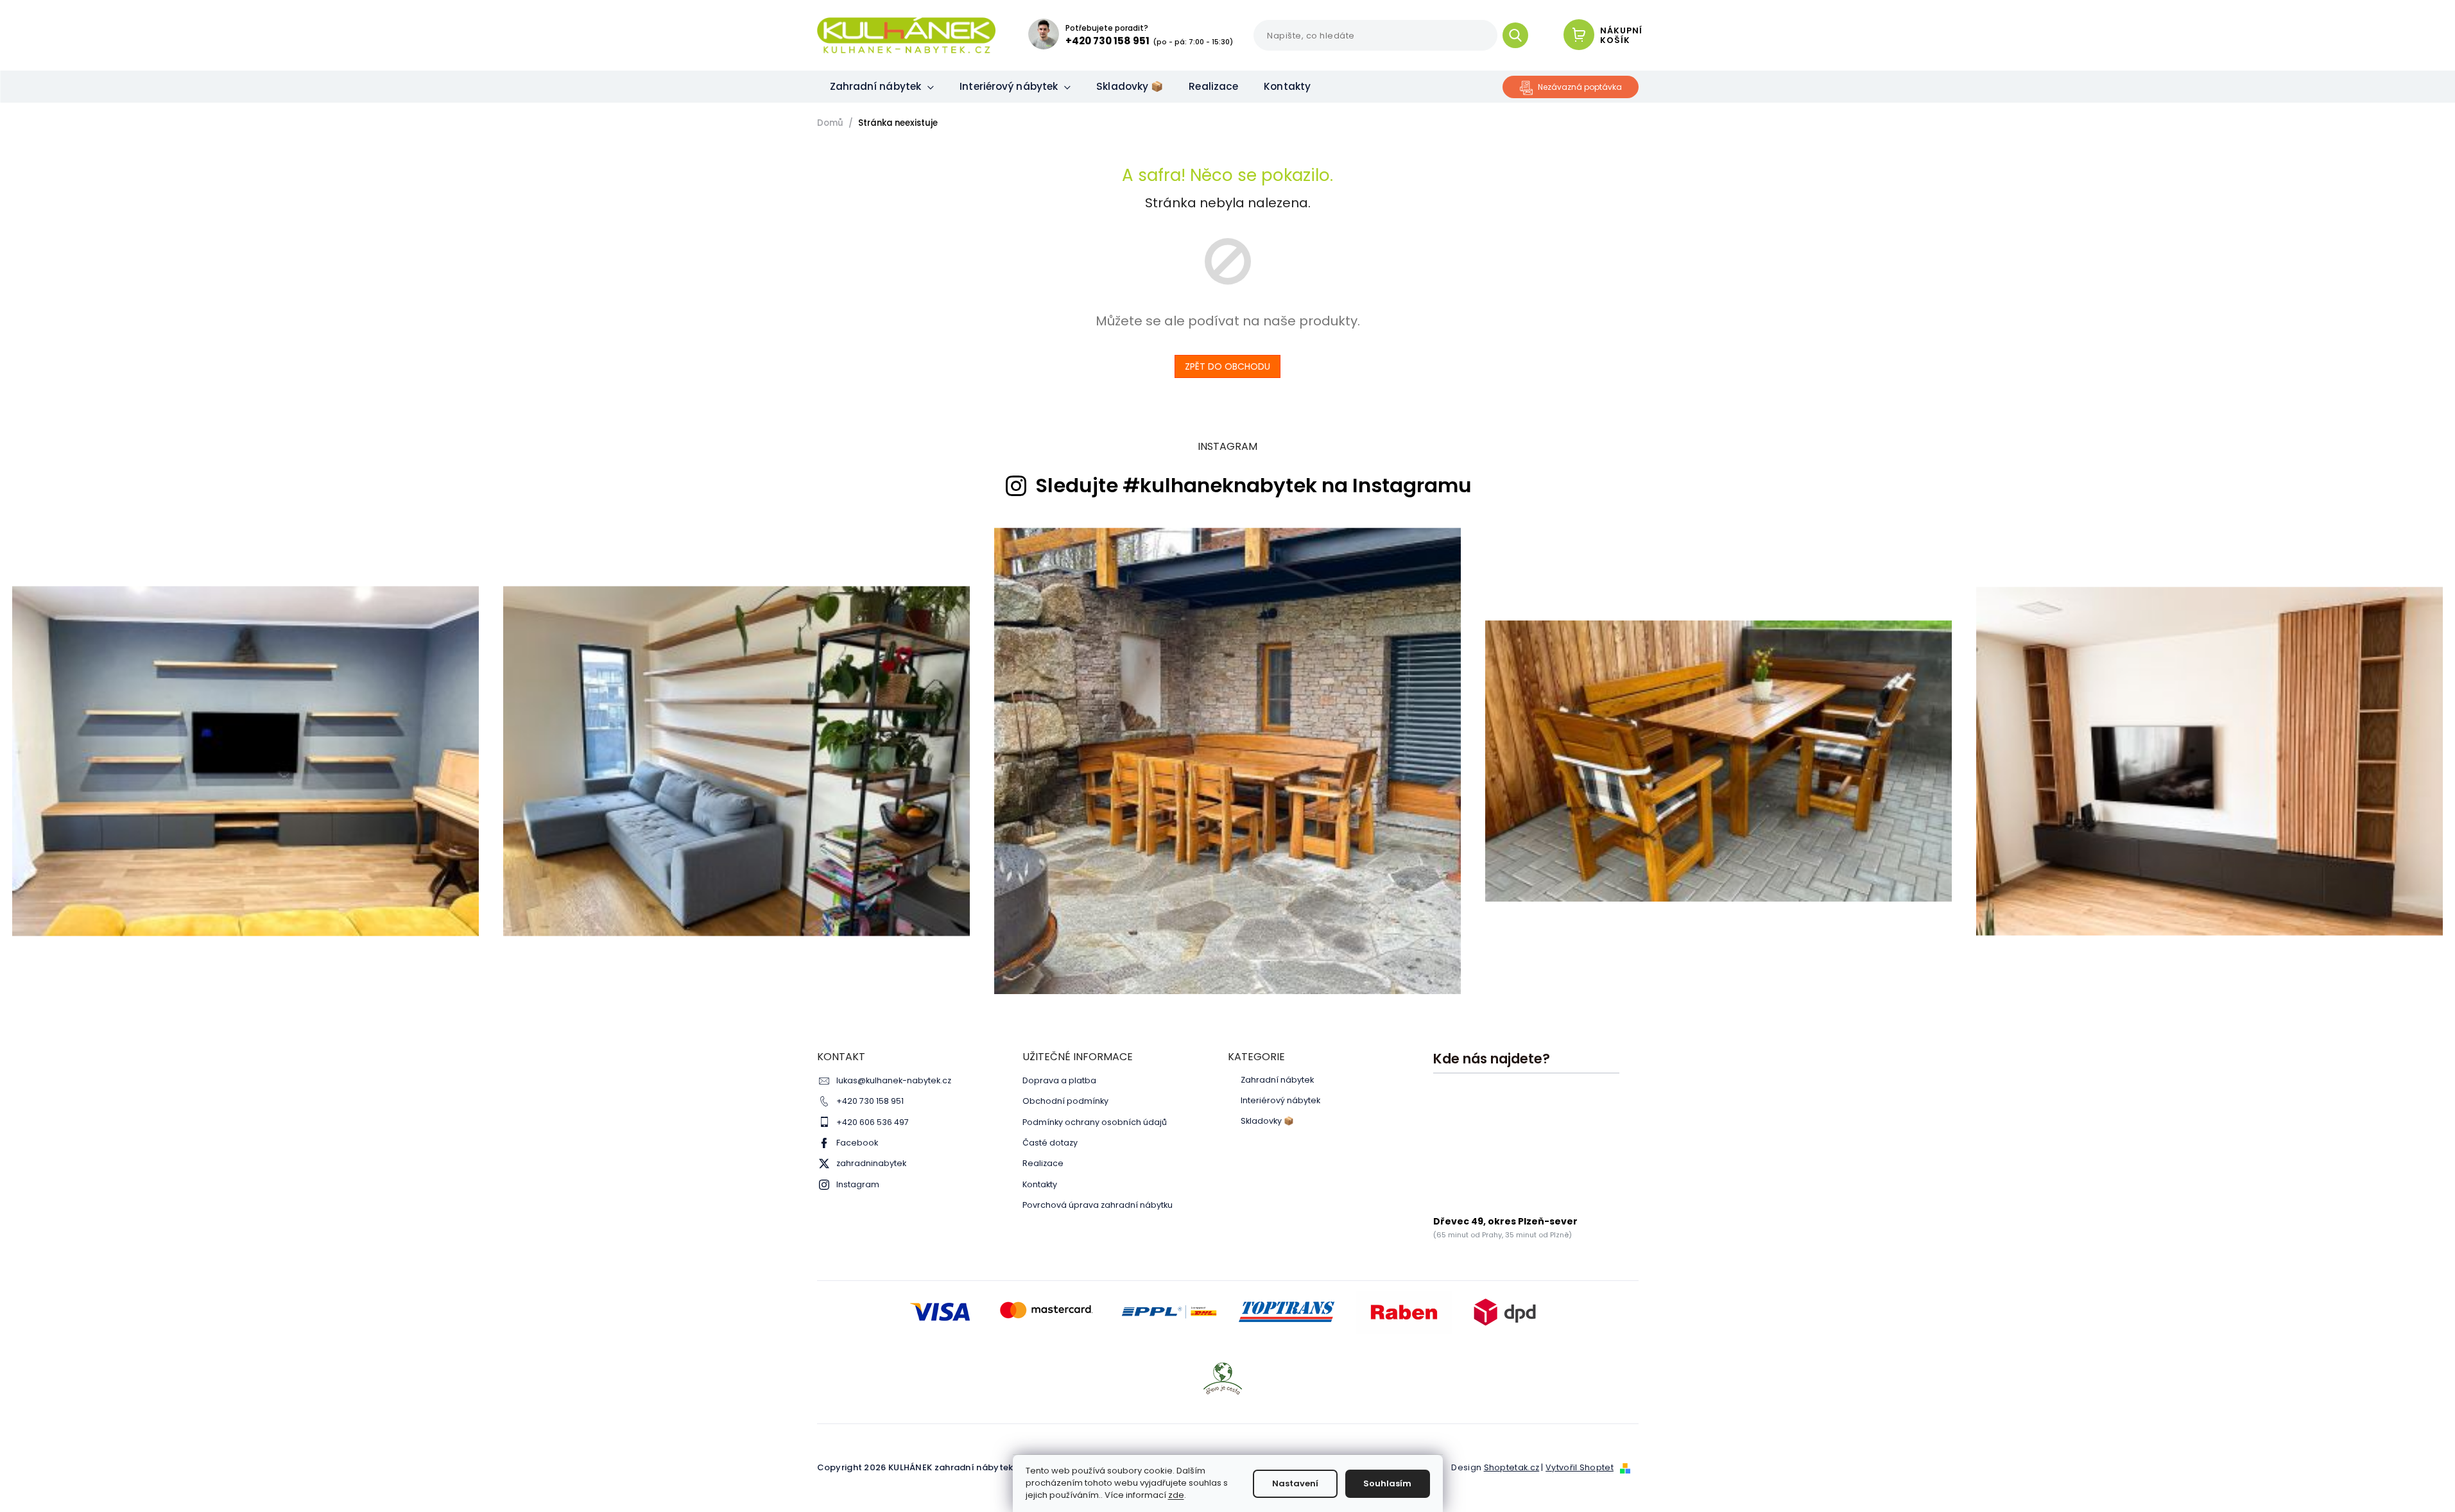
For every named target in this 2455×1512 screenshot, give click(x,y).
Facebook (857, 1143)
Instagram (858, 1184)
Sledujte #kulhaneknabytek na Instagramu (1253, 486)
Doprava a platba (1059, 1080)
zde (1176, 1495)
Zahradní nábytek (1277, 1080)
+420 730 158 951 (870, 1101)
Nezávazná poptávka (1580, 87)
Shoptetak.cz (1512, 1467)
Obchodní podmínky (1065, 1101)
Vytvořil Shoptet (1580, 1467)
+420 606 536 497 (873, 1122)
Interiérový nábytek (1280, 1101)
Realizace (1043, 1163)
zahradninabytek (871, 1163)
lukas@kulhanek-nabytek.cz (894, 1080)
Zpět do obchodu (1227, 366)
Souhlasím (1387, 1483)
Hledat (1520, 35)
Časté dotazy (1050, 1143)
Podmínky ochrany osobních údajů (1095, 1122)
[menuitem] (882, 87)
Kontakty (1040, 1184)
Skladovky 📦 (1267, 1121)
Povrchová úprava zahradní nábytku (1098, 1205)
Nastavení (1295, 1483)
